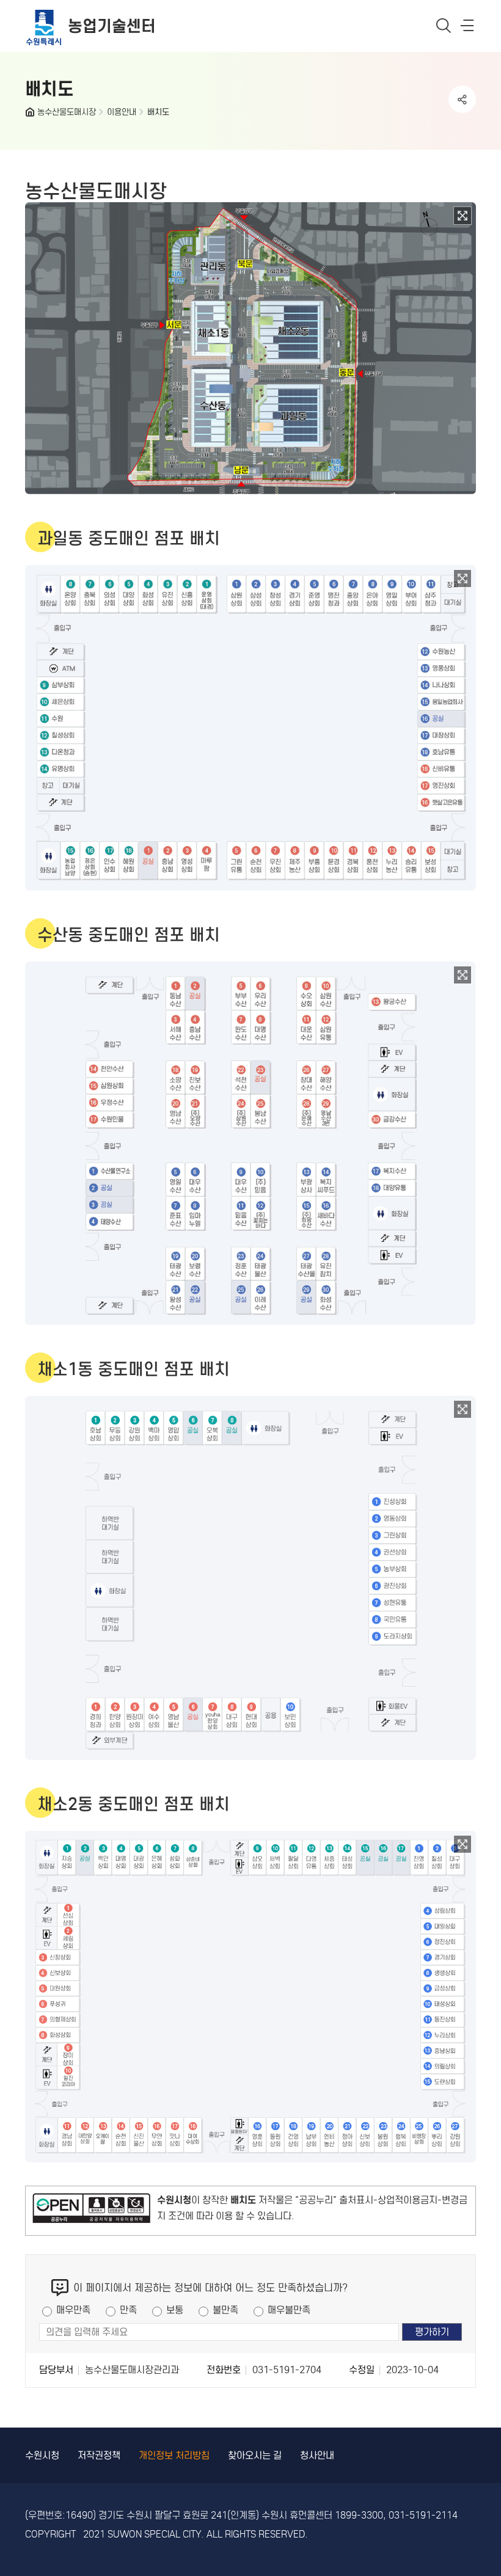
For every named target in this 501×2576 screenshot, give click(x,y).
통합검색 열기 (444, 25)
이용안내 (122, 112)
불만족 (225, 2310)
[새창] (463, 216)
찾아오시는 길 (255, 2455)
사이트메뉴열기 (468, 28)
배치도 (158, 112)
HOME (31, 115)
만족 (128, 2310)
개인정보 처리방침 (174, 2455)
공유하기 (462, 99)
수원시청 (42, 2455)
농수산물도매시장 (67, 112)
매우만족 (73, 2310)
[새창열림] (91, 2211)
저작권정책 (99, 2455)
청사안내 (317, 2455)
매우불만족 (289, 2310)
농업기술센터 (112, 26)
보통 (175, 2310)
